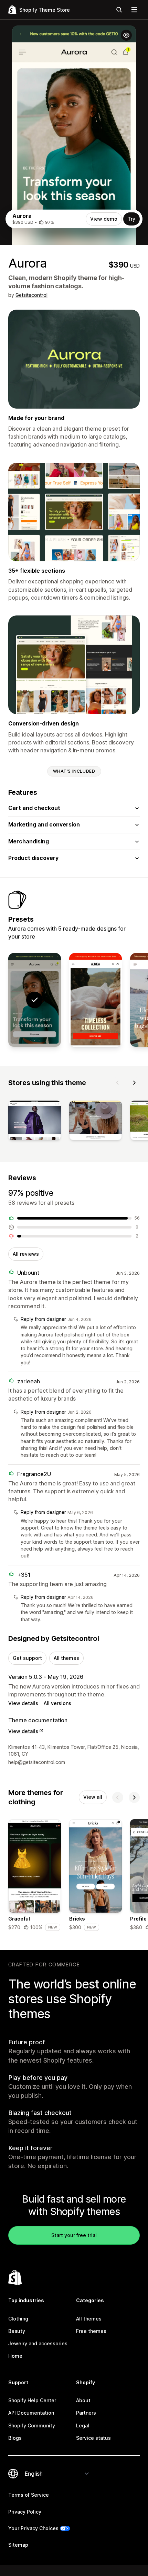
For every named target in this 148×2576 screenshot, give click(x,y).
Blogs (15, 2438)
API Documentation (31, 2413)
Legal (83, 2425)
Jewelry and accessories (38, 2343)
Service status (93, 2438)
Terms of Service (29, 2495)
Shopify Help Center (32, 2400)
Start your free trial (74, 2235)
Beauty (17, 2331)
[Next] (134, 1083)
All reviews (26, 1254)
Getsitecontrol (31, 295)
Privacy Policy (25, 2512)
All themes (66, 1658)
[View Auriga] (96, 1000)
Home (15, 2356)
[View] (35, 1122)
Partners (86, 2413)
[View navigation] (134, 10)
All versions (57, 1703)
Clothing (18, 2319)
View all (93, 1797)
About (83, 2400)
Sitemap (18, 2545)
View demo (104, 219)
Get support (27, 1658)
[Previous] (118, 1083)
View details (23, 1703)
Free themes (91, 2331)
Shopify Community (32, 2425)
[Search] (119, 10)
